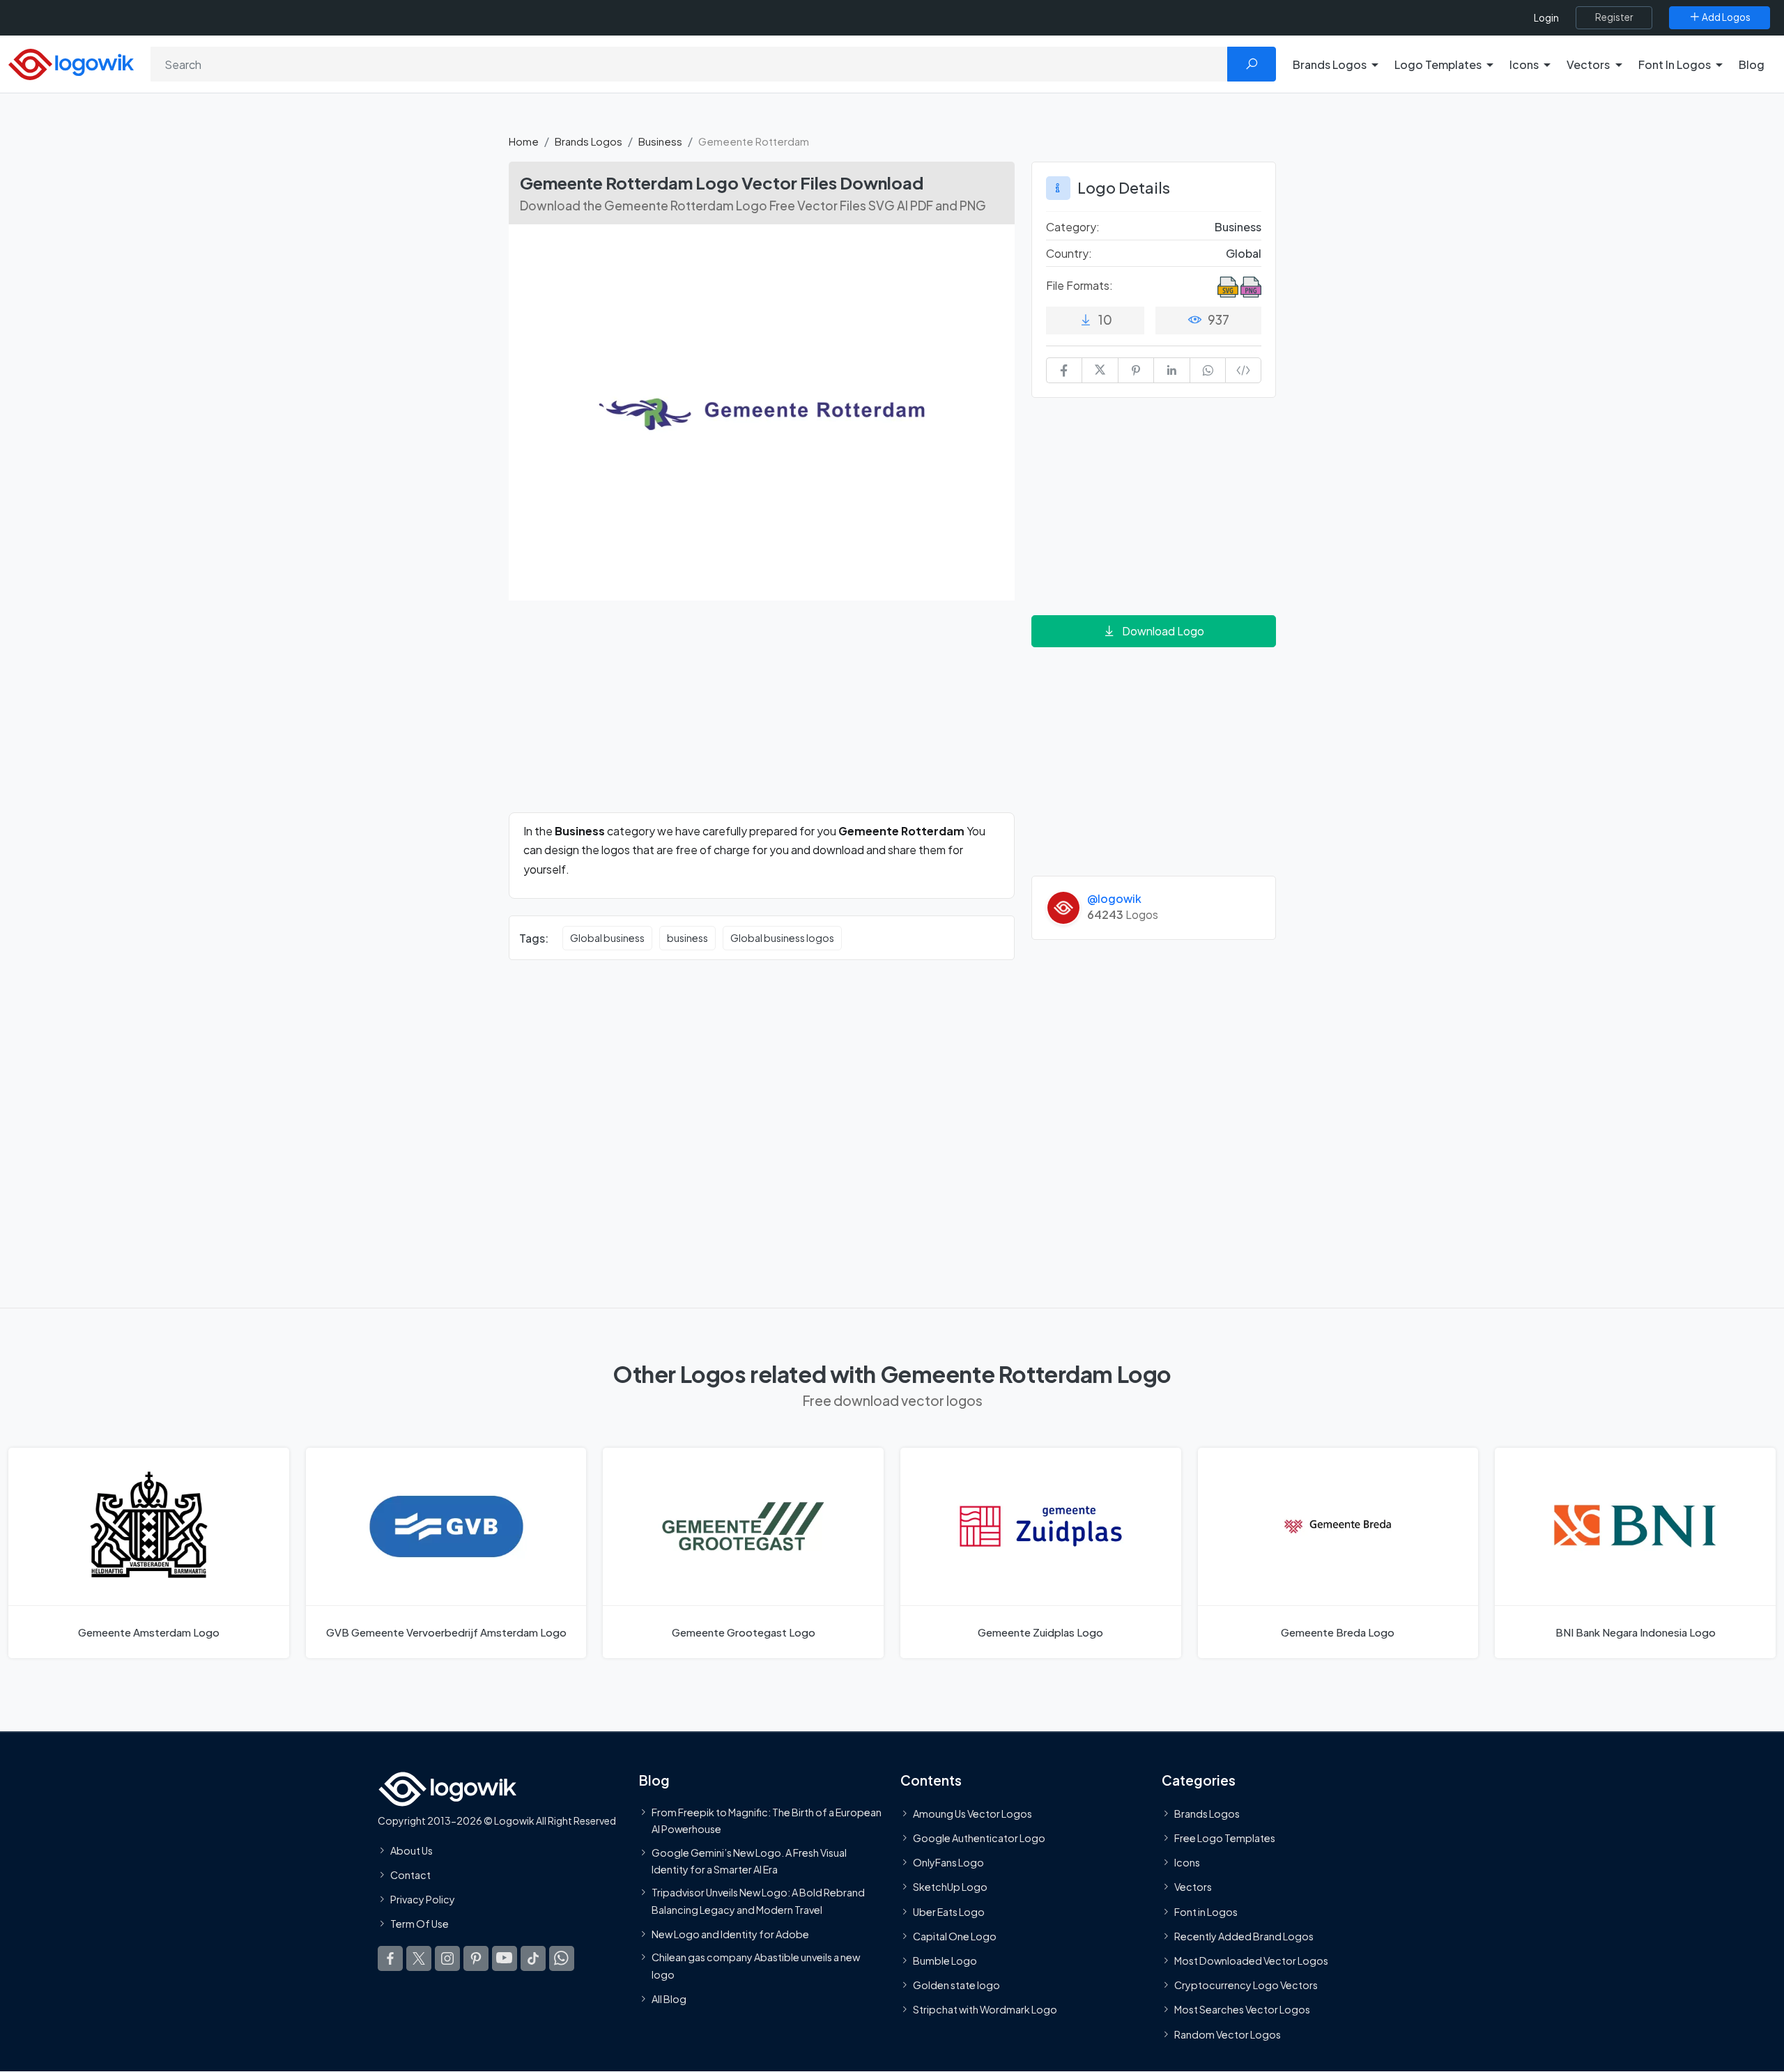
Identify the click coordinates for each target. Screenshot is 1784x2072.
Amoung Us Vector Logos (972, 1814)
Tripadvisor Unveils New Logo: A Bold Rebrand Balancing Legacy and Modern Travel (758, 1901)
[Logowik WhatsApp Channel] (562, 1958)
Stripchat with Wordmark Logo (985, 2010)
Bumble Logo (945, 1961)
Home (524, 141)
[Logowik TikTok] (533, 1958)
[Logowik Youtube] (505, 1958)
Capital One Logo (955, 1936)
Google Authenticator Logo (979, 1839)
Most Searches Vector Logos (1242, 2010)
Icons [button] (1524, 64)
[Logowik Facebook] (390, 1958)
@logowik (1114, 898)
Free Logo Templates (1225, 1839)
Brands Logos (589, 141)
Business (660, 141)
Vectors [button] (1588, 64)
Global (1244, 253)
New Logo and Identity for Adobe (730, 1934)
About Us (412, 1850)
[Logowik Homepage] (71, 62)
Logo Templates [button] (1438, 64)
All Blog (669, 1999)
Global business (607, 938)
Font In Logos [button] (1675, 64)
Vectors (1193, 1887)
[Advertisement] (762, 715)
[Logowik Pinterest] (476, 1958)
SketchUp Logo (950, 1887)
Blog (1752, 64)
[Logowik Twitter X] (419, 1958)
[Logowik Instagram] (447, 1958)
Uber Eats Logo (949, 1912)
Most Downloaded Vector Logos (1251, 1961)
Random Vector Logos (1228, 2034)
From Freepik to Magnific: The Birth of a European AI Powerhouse (767, 1820)
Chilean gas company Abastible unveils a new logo (756, 1966)
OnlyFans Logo (948, 1863)
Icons (1187, 1863)
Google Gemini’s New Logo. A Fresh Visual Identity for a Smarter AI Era (749, 1861)
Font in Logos (1206, 1912)
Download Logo (1163, 631)
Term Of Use (420, 1924)
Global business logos (782, 938)
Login (1546, 18)
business (687, 938)
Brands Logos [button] (1330, 64)
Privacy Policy (423, 1900)
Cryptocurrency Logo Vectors (1246, 1986)
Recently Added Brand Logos (1244, 1936)
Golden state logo (956, 1986)
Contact (410, 1875)
